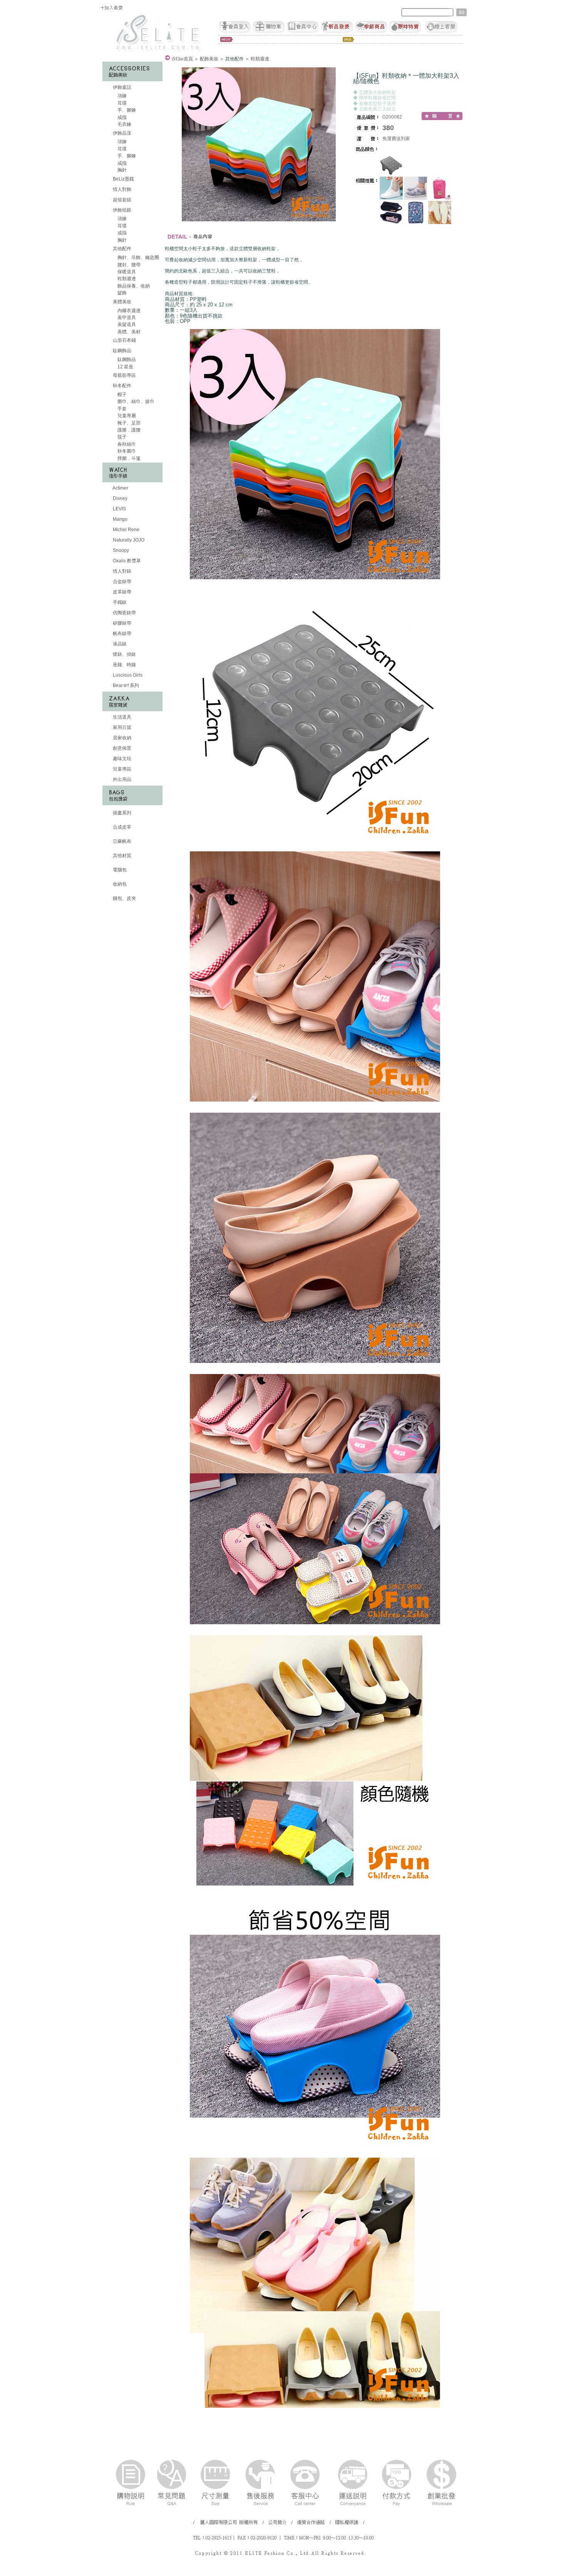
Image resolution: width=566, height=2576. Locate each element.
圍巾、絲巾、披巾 (135, 401)
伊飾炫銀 (122, 210)
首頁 (182, 59)
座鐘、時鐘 (124, 665)
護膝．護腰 (128, 430)
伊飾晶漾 (122, 133)
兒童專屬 (126, 416)
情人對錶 (121, 571)
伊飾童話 (122, 87)
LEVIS (119, 509)
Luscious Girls (127, 675)
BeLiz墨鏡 (123, 179)
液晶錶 (119, 644)
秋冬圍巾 (126, 451)
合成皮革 (121, 827)
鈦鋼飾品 (122, 351)
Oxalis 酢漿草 (126, 561)
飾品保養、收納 (133, 286)
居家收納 (121, 738)
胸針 (121, 170)
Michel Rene (126, 530)
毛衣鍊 (124, 124)
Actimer (120, 488)
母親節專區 (124, 375)
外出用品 (121, 779)
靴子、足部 (128, 423)
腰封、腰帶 (128, 265)
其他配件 (122, 249)
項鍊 (121, 96)
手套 (121, 409)
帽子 (121, 395)
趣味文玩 (121, 759)
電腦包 (119, 870)
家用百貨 (121, 727)
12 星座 (125, 367)
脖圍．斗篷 (128, 458)
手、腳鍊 (126, 110)
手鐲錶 (119, 602)
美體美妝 (122, 302)
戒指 (121, 117)
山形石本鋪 (124, 340)
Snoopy (120, 550)
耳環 (121, 103)
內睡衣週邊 (128, 311)
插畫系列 (121, 813)
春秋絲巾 (126, 444)
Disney (120, 498)
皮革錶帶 (121, 592)
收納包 (119, 884)
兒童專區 (121, 769)
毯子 (121, 437)
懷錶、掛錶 (124, 654)
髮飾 (121, 293)
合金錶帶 (121, 582)
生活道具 (121, 717)
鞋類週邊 (126, 279)
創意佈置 (121, 748)
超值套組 (121, 200)
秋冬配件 (122, 386)
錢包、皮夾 (124, 898)
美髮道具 (126, 324)
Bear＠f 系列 (125, 685)
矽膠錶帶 (121, 623)
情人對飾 (121, 189)
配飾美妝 (209, 59)
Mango (120, 519)
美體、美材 (128, 332)
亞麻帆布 (121, 841)
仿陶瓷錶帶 (124, 613)
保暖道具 (126, 272)
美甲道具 (126, 318)
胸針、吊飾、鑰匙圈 (138, 257)
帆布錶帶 (121, 634)
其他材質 (121, 856)
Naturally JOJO (128, 540)
